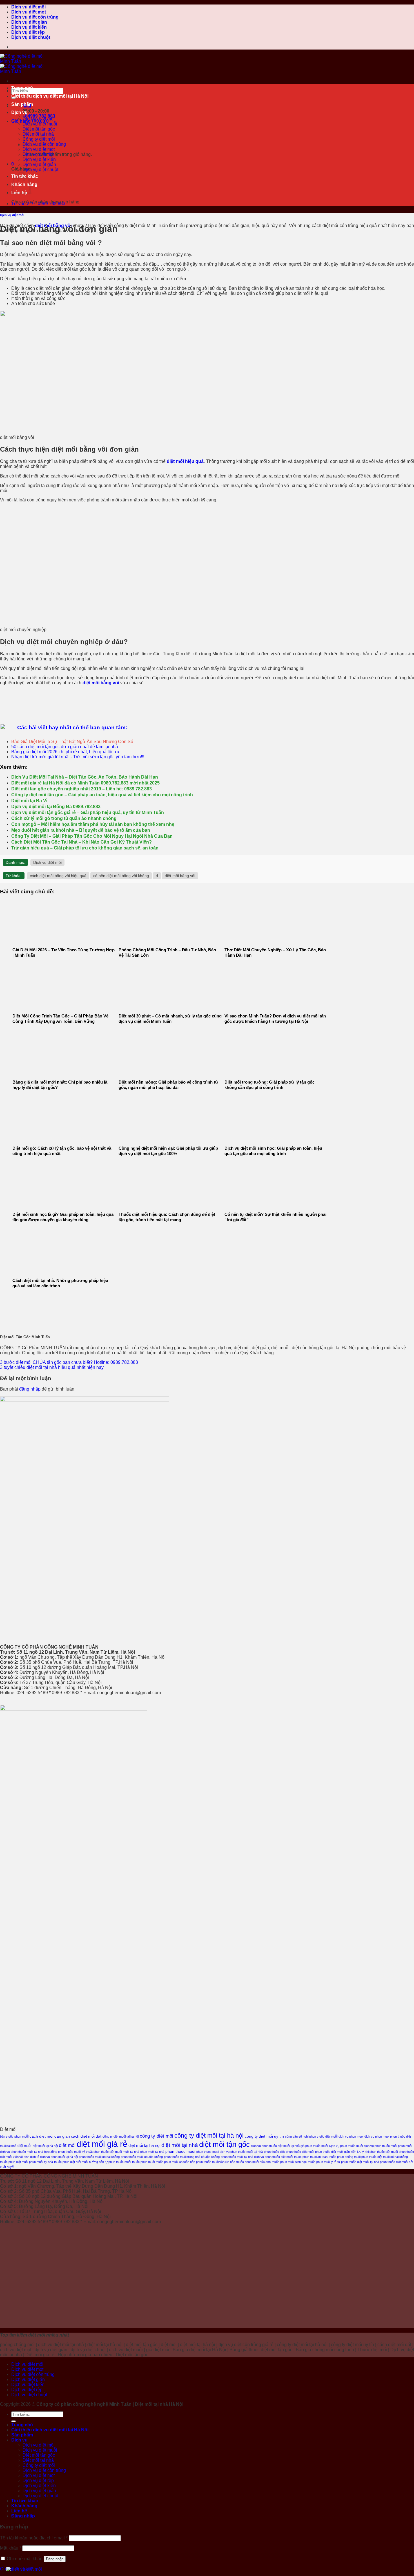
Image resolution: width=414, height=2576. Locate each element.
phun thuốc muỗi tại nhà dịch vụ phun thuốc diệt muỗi (257, 2157)
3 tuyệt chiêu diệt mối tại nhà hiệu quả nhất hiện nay (52, 1367)
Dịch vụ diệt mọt (29, 12)
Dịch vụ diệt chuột (31, 37)
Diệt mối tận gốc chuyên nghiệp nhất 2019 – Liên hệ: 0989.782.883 (82, 789)
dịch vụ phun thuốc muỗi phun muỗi (388, 2146)
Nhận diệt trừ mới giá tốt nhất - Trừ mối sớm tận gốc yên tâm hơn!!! (78, 757)
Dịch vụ (19, 112)
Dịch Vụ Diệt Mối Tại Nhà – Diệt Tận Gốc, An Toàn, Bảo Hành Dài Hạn (85, 777)
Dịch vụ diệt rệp (28, 32)
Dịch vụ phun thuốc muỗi (346, 2146)
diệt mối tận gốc (224, 2144)
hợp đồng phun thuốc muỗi (62, 2152)
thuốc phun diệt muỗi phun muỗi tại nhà (26, 2162)
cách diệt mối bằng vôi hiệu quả (58, 876)
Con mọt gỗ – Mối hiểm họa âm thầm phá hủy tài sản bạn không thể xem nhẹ (93, 824)
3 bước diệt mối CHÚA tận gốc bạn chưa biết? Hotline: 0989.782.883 (69, 1362)
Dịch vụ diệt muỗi (40, 2450)
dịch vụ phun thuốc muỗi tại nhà (22, 2152)
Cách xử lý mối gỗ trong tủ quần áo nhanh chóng (64, 818)
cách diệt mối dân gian (50, 2136)
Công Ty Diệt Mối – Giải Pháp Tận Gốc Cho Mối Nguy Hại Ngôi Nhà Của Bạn (92, 836)
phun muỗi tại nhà (152, 2152)
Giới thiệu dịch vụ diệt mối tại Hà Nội (50, 96)
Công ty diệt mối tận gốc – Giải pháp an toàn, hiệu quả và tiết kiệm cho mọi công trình (102, 795)
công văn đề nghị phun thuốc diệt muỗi (311, 2136)
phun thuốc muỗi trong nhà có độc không (192, 2157)
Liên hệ (19, 2511)
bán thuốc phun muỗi (14, 2136)
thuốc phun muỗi (143, 2162)
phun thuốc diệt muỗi (300, 2152)
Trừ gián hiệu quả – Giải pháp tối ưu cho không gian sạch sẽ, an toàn (85, 848)
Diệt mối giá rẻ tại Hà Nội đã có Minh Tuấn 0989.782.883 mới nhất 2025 (85, 783)
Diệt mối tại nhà (38, 2460)
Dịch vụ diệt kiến (29, 27)
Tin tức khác (25, 2501)
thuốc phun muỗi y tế (322, 2162)
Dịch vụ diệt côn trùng (35, 17)
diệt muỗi (25, 2146)
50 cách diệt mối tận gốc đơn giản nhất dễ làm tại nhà (65, 747)
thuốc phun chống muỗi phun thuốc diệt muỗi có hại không (368, 2157)
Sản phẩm (22, 104)
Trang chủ (22, 88)
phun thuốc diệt (274, 2152)
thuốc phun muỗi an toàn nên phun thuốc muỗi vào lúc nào (195, 2162)
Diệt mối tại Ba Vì (29, 801)
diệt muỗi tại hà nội (45, 2146)
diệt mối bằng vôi (180, 876)
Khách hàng (24, 2506)
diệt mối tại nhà (180, 2145)
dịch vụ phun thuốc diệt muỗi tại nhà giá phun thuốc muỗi (289, 2146)
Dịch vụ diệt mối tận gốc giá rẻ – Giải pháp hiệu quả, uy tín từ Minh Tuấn (88, 812)
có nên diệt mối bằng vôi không (121, 876)
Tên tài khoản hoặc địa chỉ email (34, 2538)
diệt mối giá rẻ (102, 2144)
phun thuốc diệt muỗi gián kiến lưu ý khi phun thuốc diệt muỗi (356, 2152)
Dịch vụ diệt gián (29, 22)
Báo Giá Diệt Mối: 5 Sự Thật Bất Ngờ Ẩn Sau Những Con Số (72, 742)
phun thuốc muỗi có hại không (99, 2157)
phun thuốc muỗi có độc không (142, 2157)
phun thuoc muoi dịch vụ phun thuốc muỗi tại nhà (230, 2152)
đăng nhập (30, 1389)
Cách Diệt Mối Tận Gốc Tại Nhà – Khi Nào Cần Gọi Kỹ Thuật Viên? (82, 842)
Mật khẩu (11, 2548)
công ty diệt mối (156, 2136)
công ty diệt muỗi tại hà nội (121, 2136)
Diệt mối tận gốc (39, 2455)
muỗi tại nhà (131, 2152)
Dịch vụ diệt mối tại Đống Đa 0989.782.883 (56, 807)
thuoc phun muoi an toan (311, 2157)
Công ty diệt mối (39, 2465)
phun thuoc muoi (180, 2151)
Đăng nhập (55, 2559)
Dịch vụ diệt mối (28, 7)
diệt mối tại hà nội (144, 2145)
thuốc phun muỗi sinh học (289, 2162)
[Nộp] (14, 2421)
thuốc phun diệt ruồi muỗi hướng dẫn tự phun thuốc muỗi (93, 2162)
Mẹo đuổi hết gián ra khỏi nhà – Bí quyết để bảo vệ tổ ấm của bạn (81, 830)
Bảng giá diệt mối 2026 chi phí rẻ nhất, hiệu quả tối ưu (65, 752)
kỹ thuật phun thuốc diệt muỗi (102, 2152)
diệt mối (67, 2145)
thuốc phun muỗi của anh (253, 2162)
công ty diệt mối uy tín (264, 2136)
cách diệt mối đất (86, 2136)
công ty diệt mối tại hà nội (209, 2136)
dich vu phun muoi (351, 2136)
